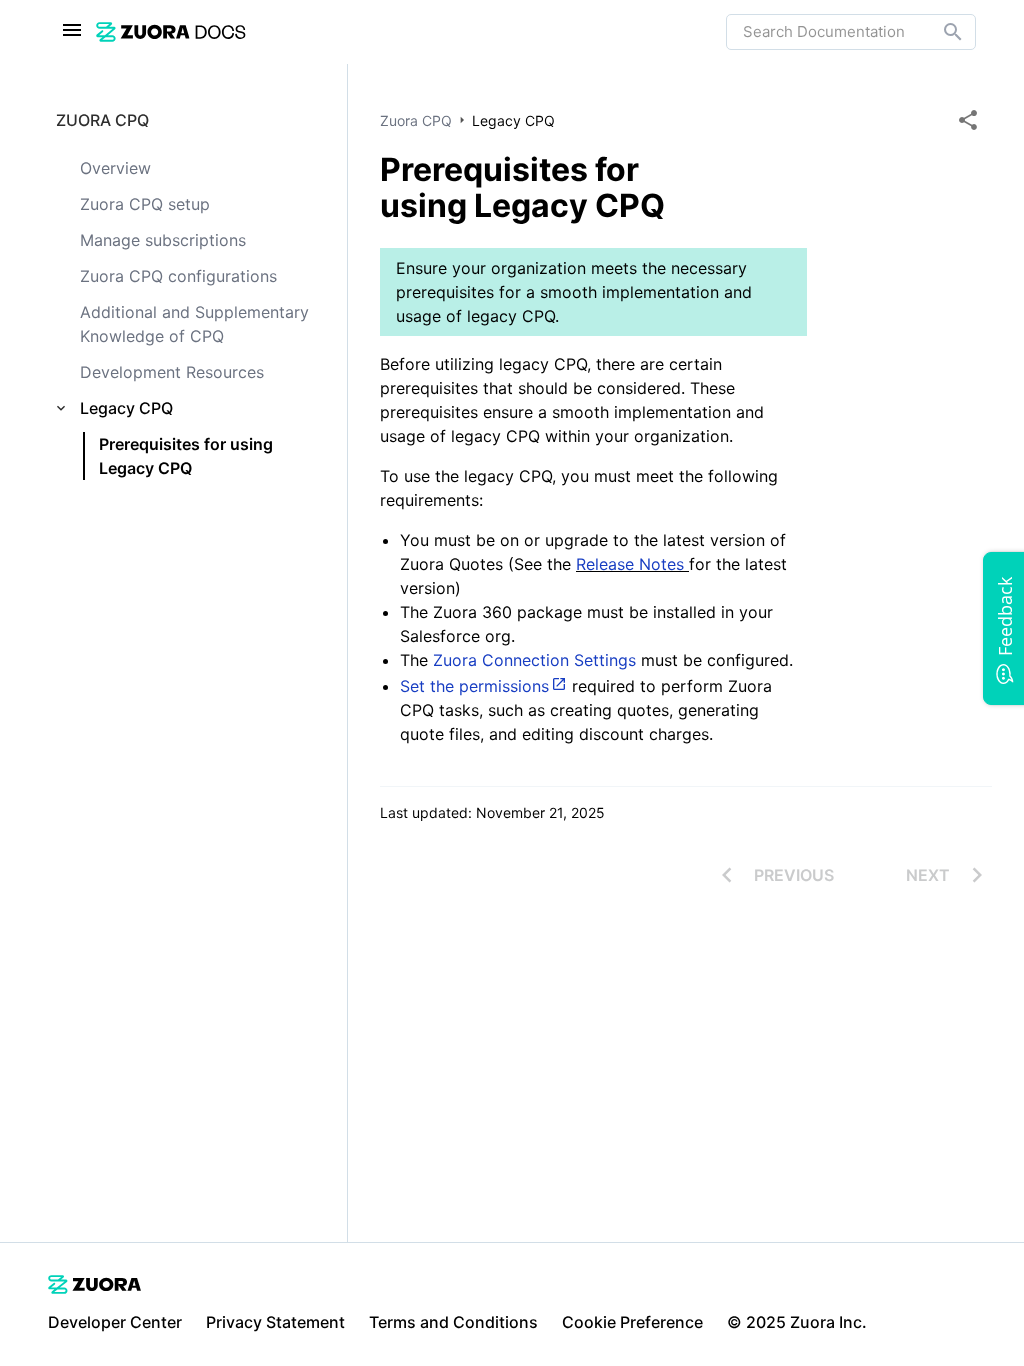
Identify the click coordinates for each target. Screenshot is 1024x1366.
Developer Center (115, 1322)
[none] (968, 120)
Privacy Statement (275, 1322)
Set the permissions (474, 686)
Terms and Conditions (453, 1322)
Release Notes (632, 564)
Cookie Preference (632, 1322)
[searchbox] (939, 32)
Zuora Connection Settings (534, 660)
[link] (411, 31)
